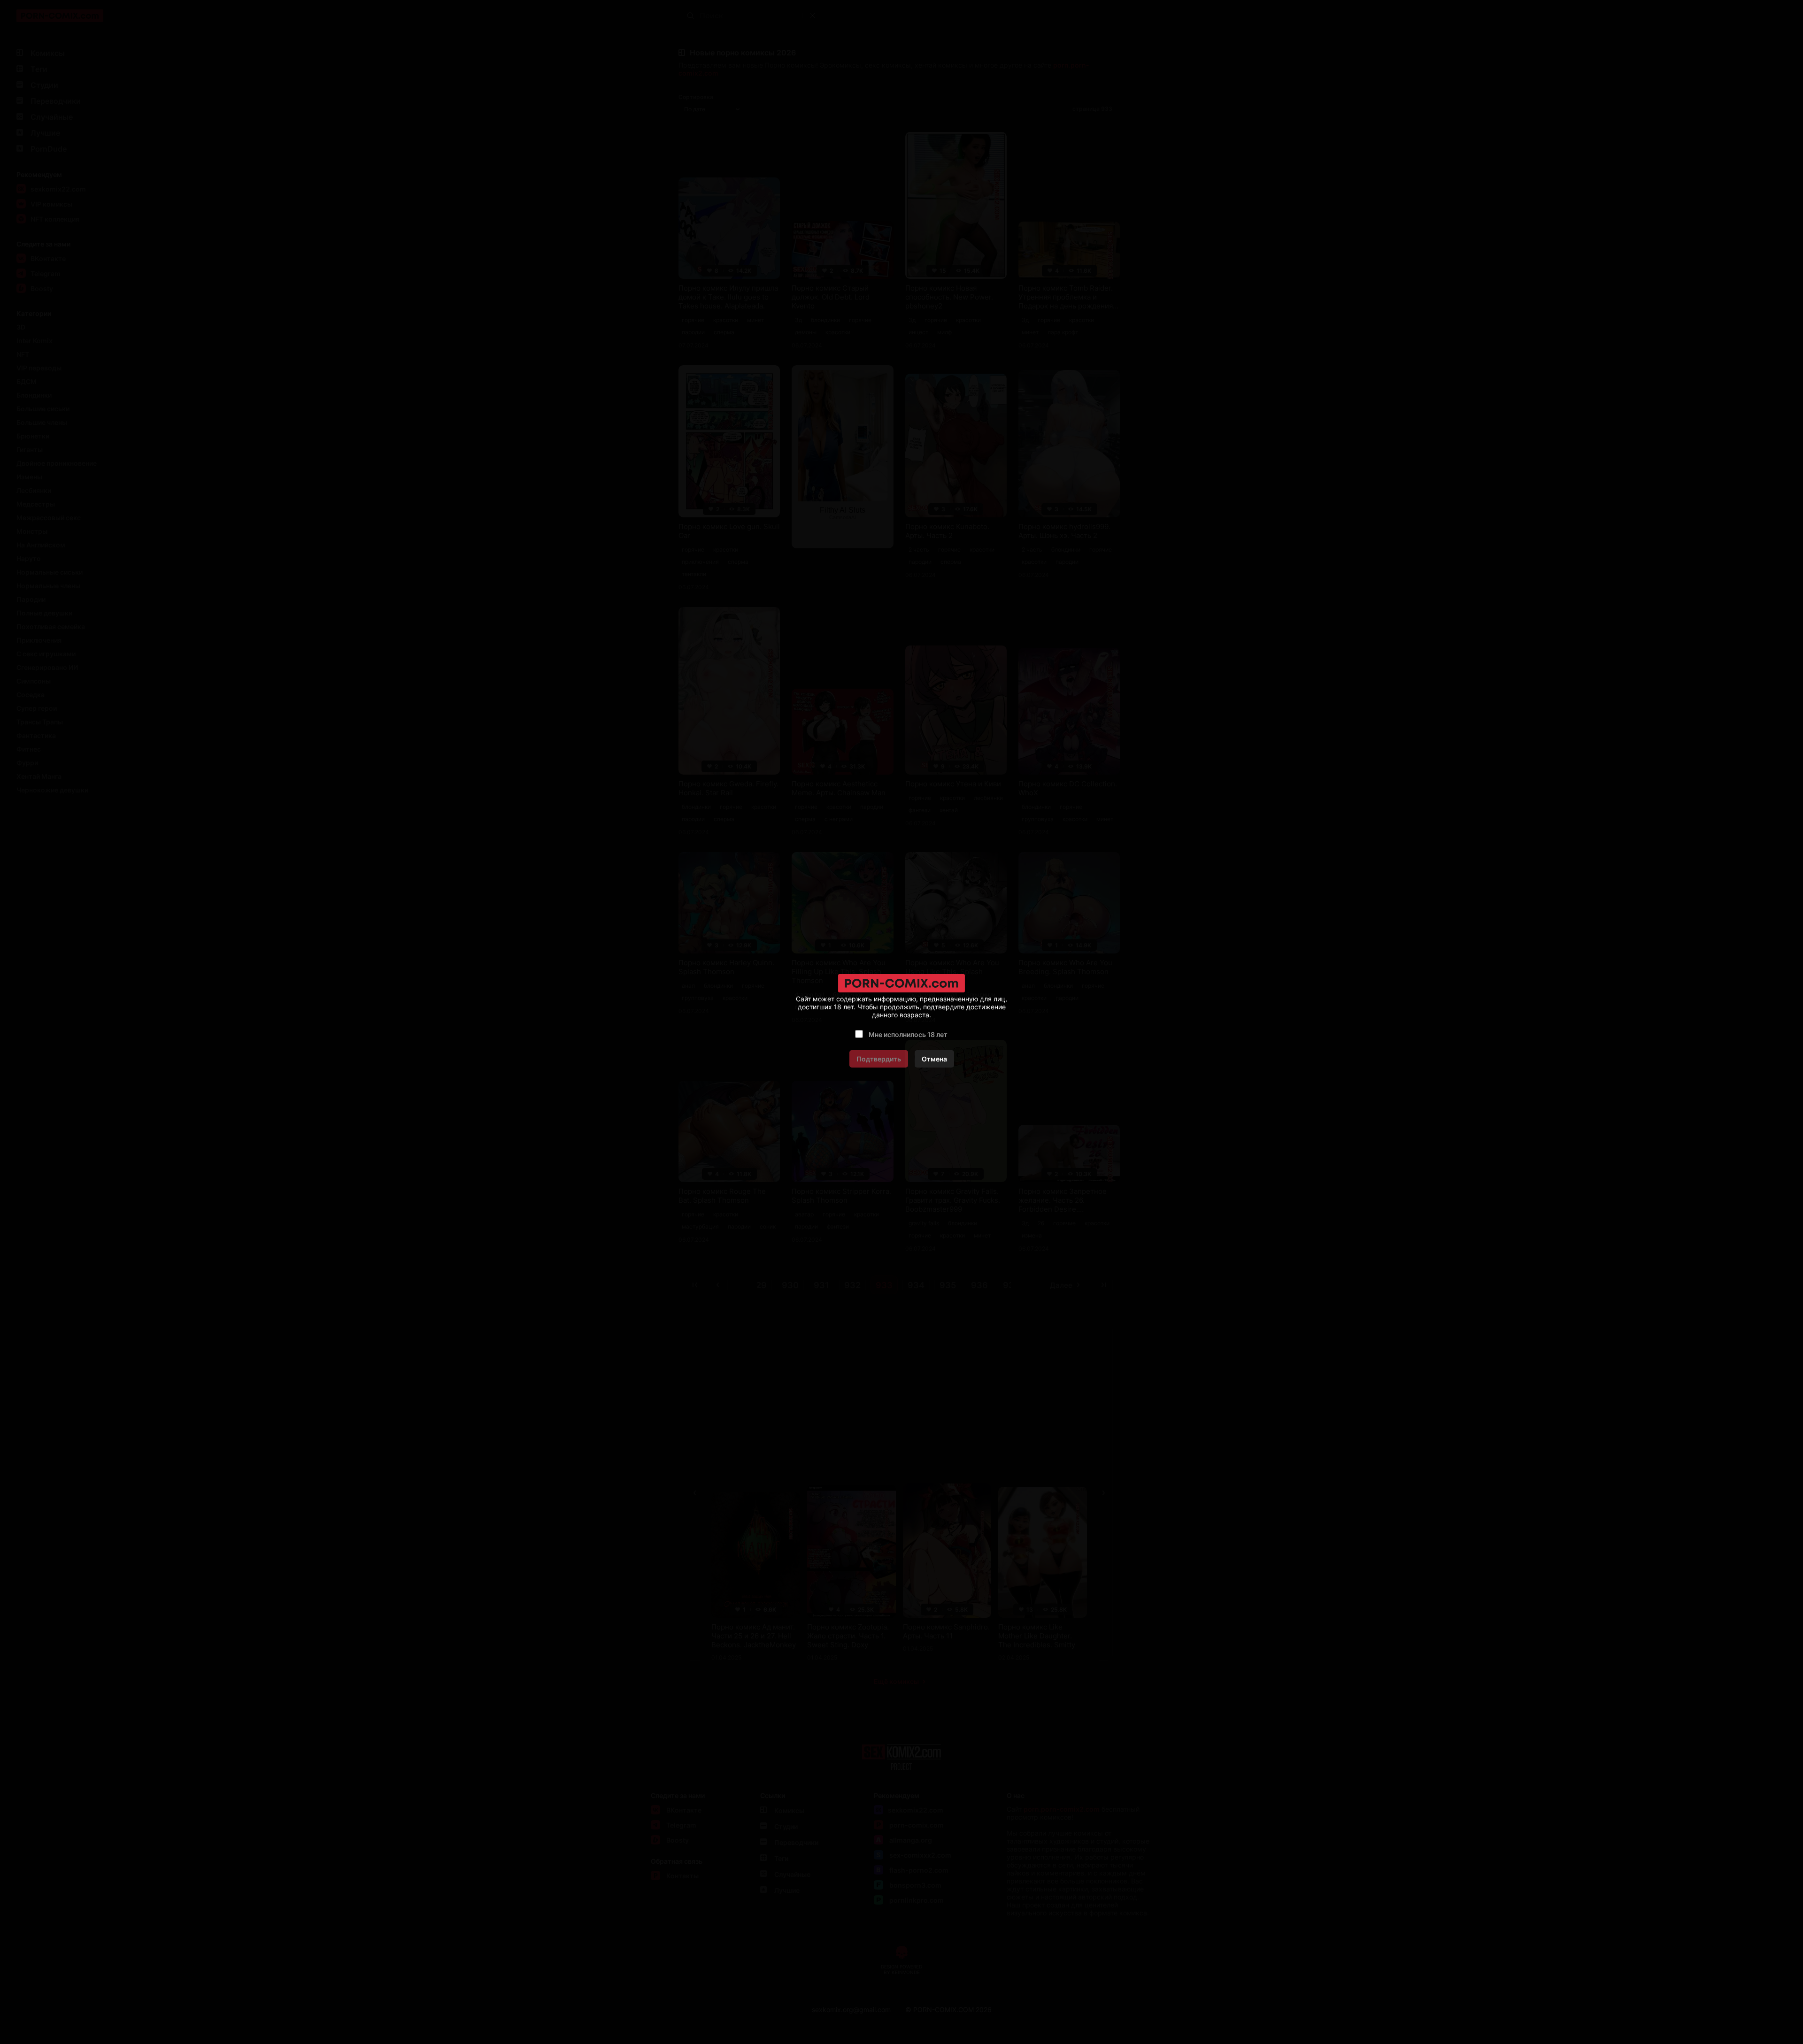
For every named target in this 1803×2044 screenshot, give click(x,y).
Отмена (934, 1059)
